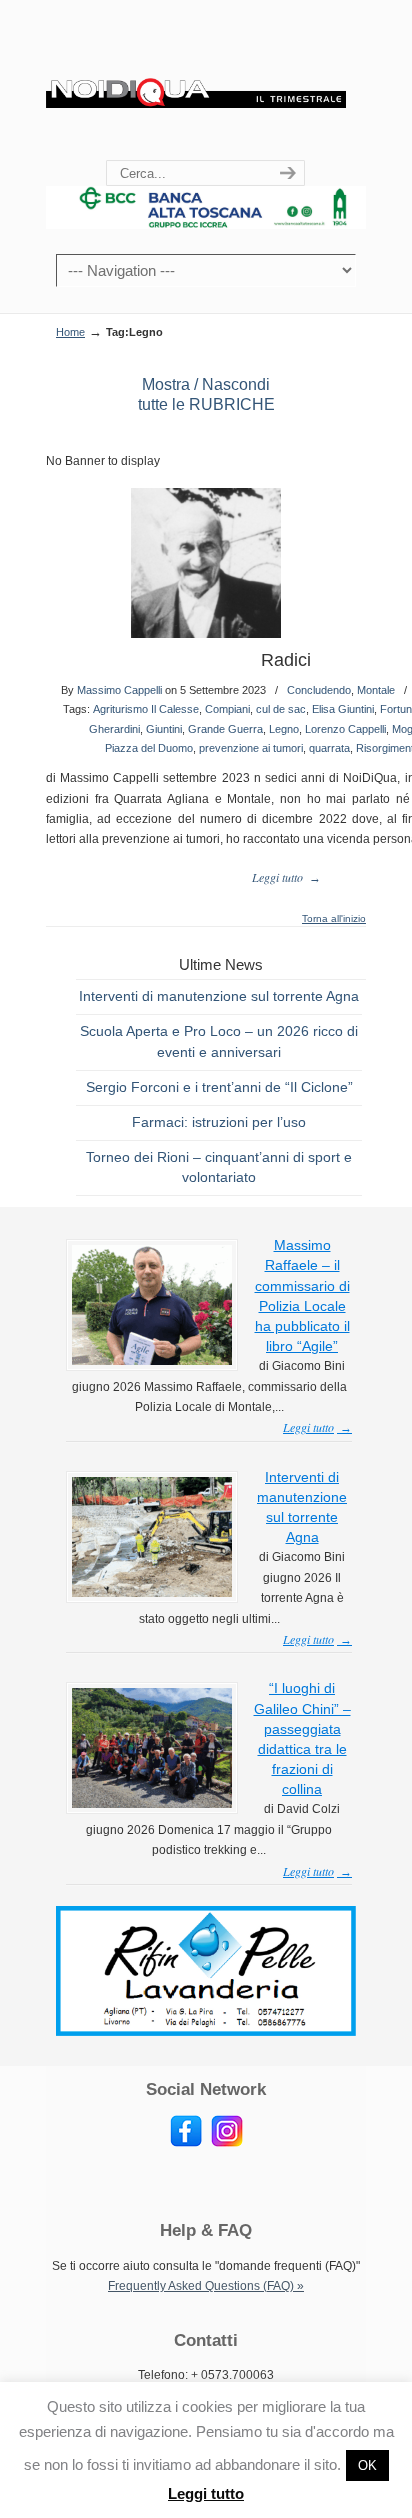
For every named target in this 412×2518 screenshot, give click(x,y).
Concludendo (319, 690)
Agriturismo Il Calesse (146, 709)
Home (70, 332)
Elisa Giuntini (343, 709)
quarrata (329, 748)
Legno (284, 729)
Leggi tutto (206, 2493)
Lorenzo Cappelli (345, 729)
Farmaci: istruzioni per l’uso (219, 1122)
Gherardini (114, 729)
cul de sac (281, 709)
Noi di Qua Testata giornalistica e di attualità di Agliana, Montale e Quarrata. (196, 81)
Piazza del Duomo (149, 748)
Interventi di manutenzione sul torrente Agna (219, 996)
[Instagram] (227, 2143)
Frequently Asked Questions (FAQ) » (206, 2286)
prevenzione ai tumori (251, 748)
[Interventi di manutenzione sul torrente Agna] (152, 1593)
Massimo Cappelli (119, 690)
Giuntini (164, 729)
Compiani (227, 709)
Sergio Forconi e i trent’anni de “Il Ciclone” (219, 1087)
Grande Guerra (225, 729)
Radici (286, 660)
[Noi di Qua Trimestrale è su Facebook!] (186, 2143)
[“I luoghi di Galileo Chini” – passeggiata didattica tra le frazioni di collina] (152, 1804)
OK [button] (367, 2465)
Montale (376, 690)
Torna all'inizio (334, 919)
